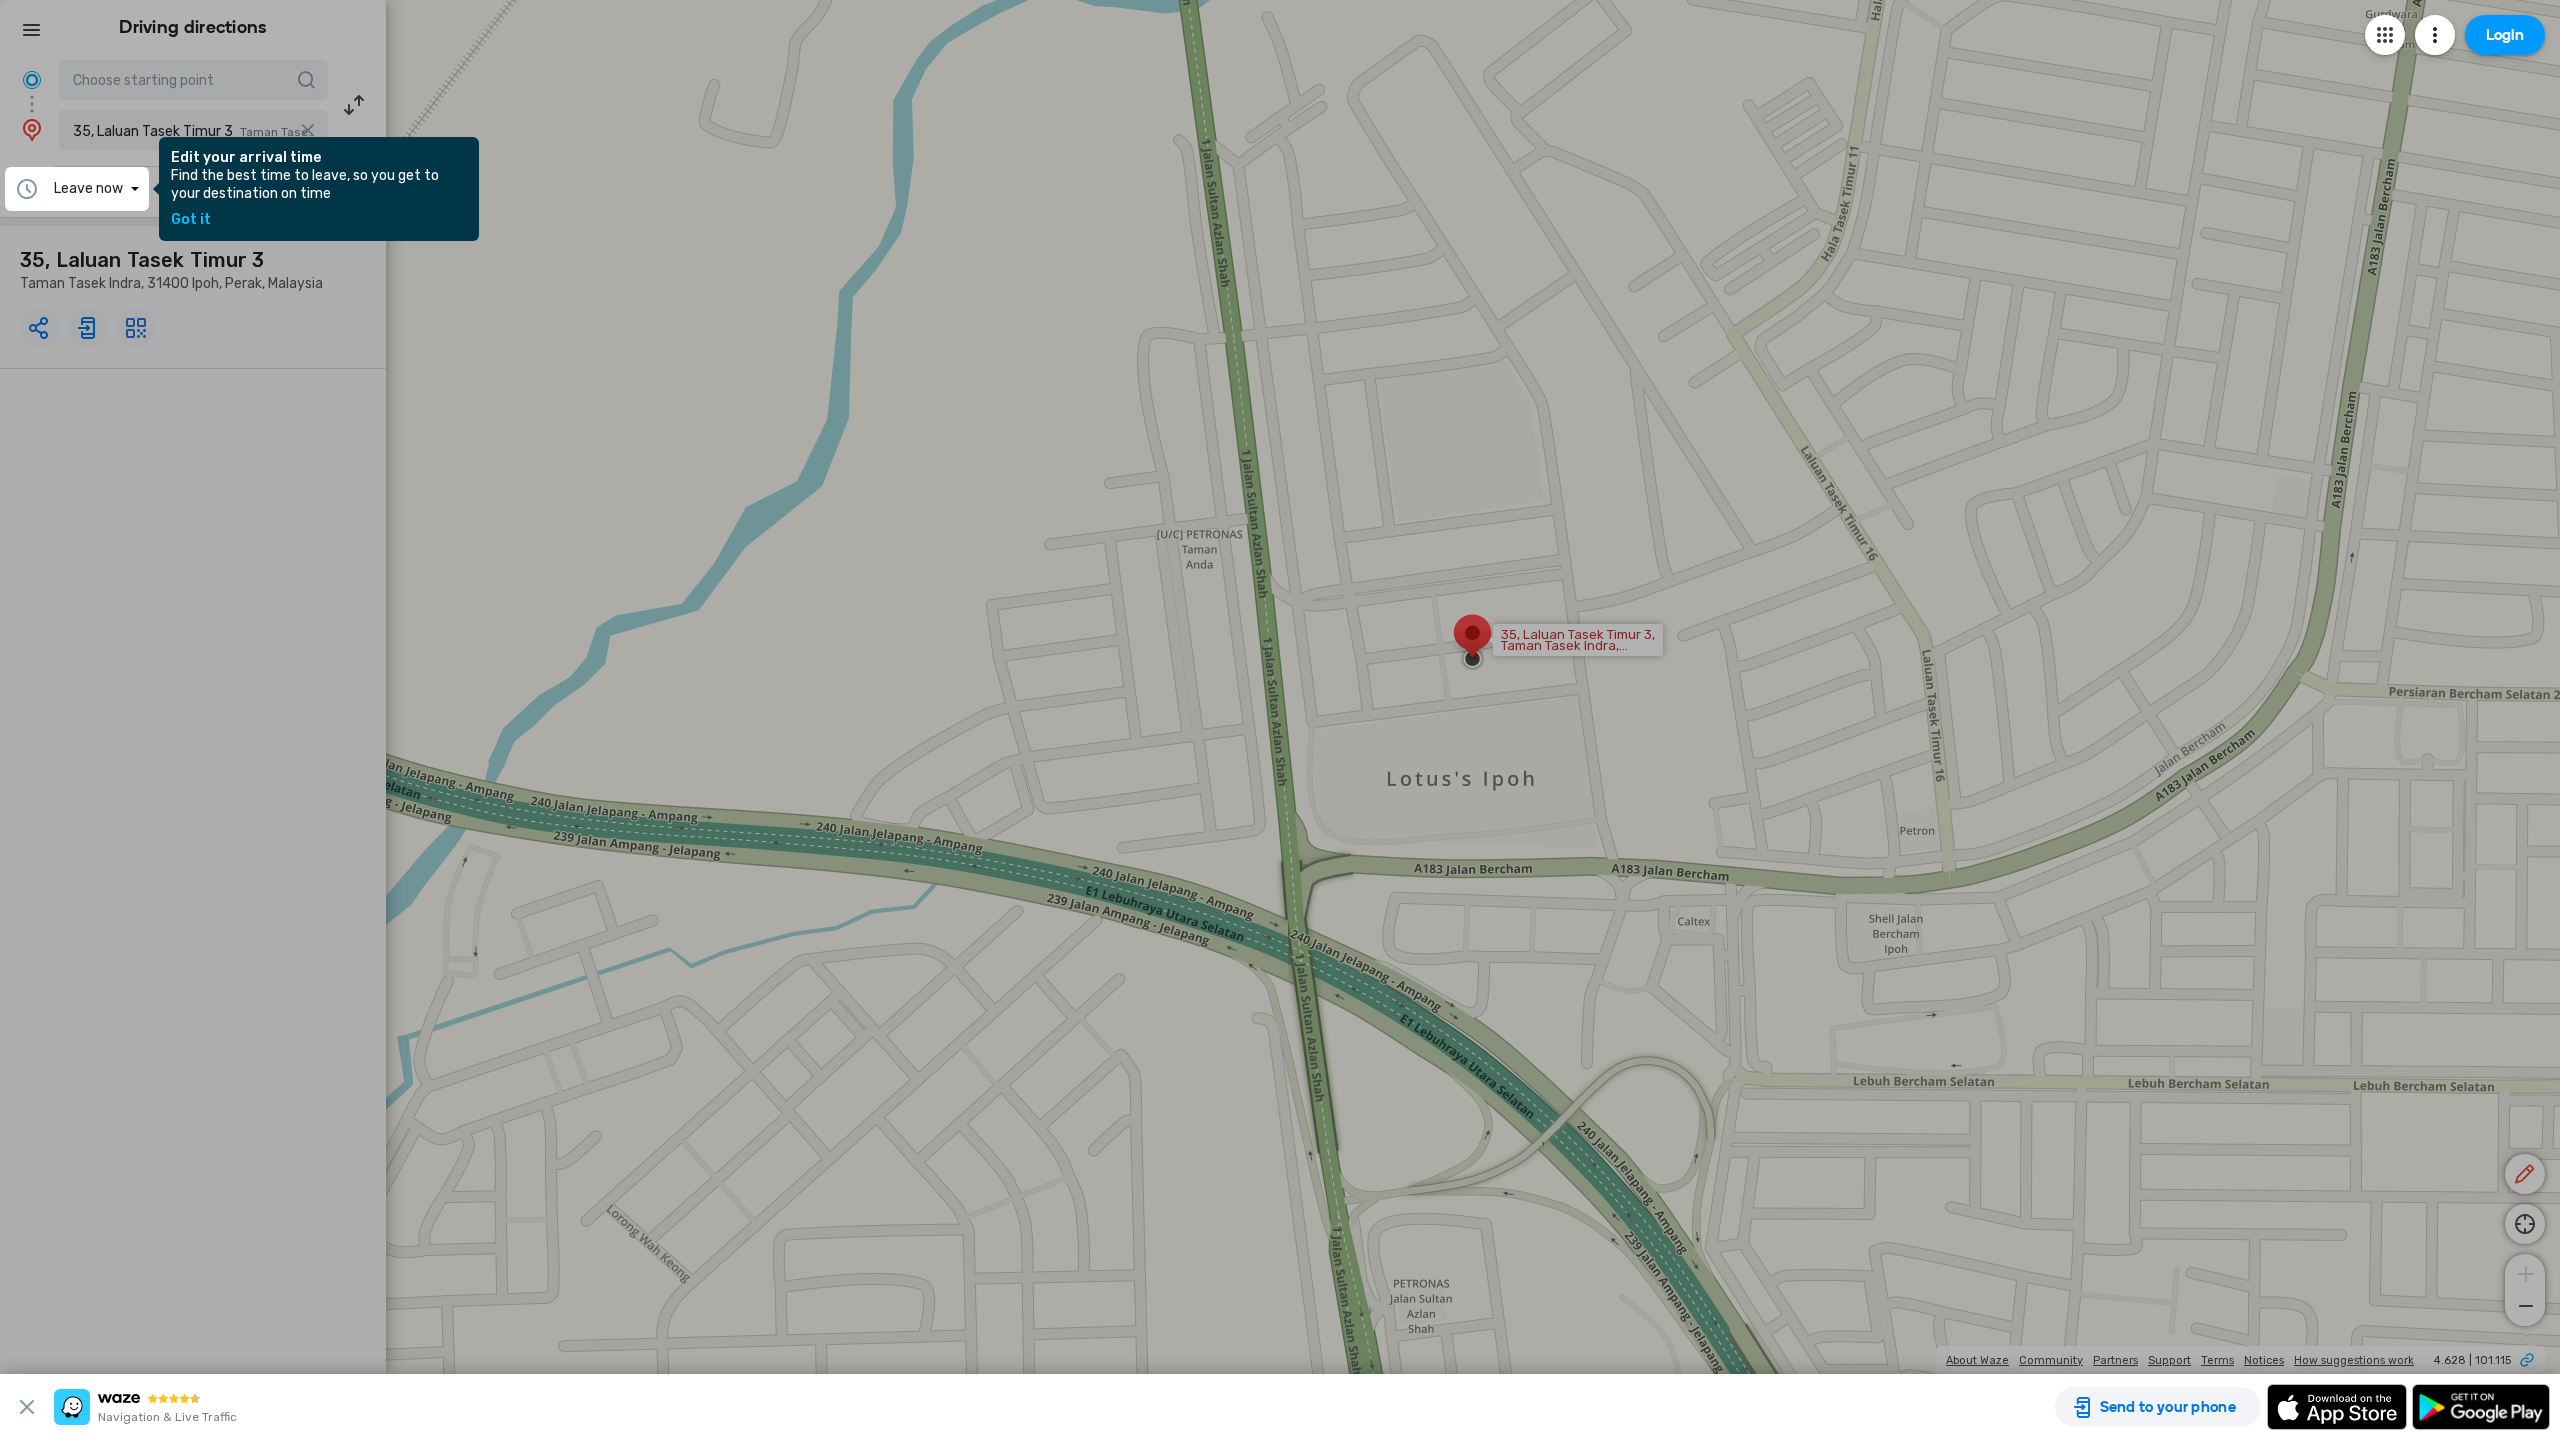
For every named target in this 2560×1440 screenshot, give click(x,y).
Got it (191, 220)
